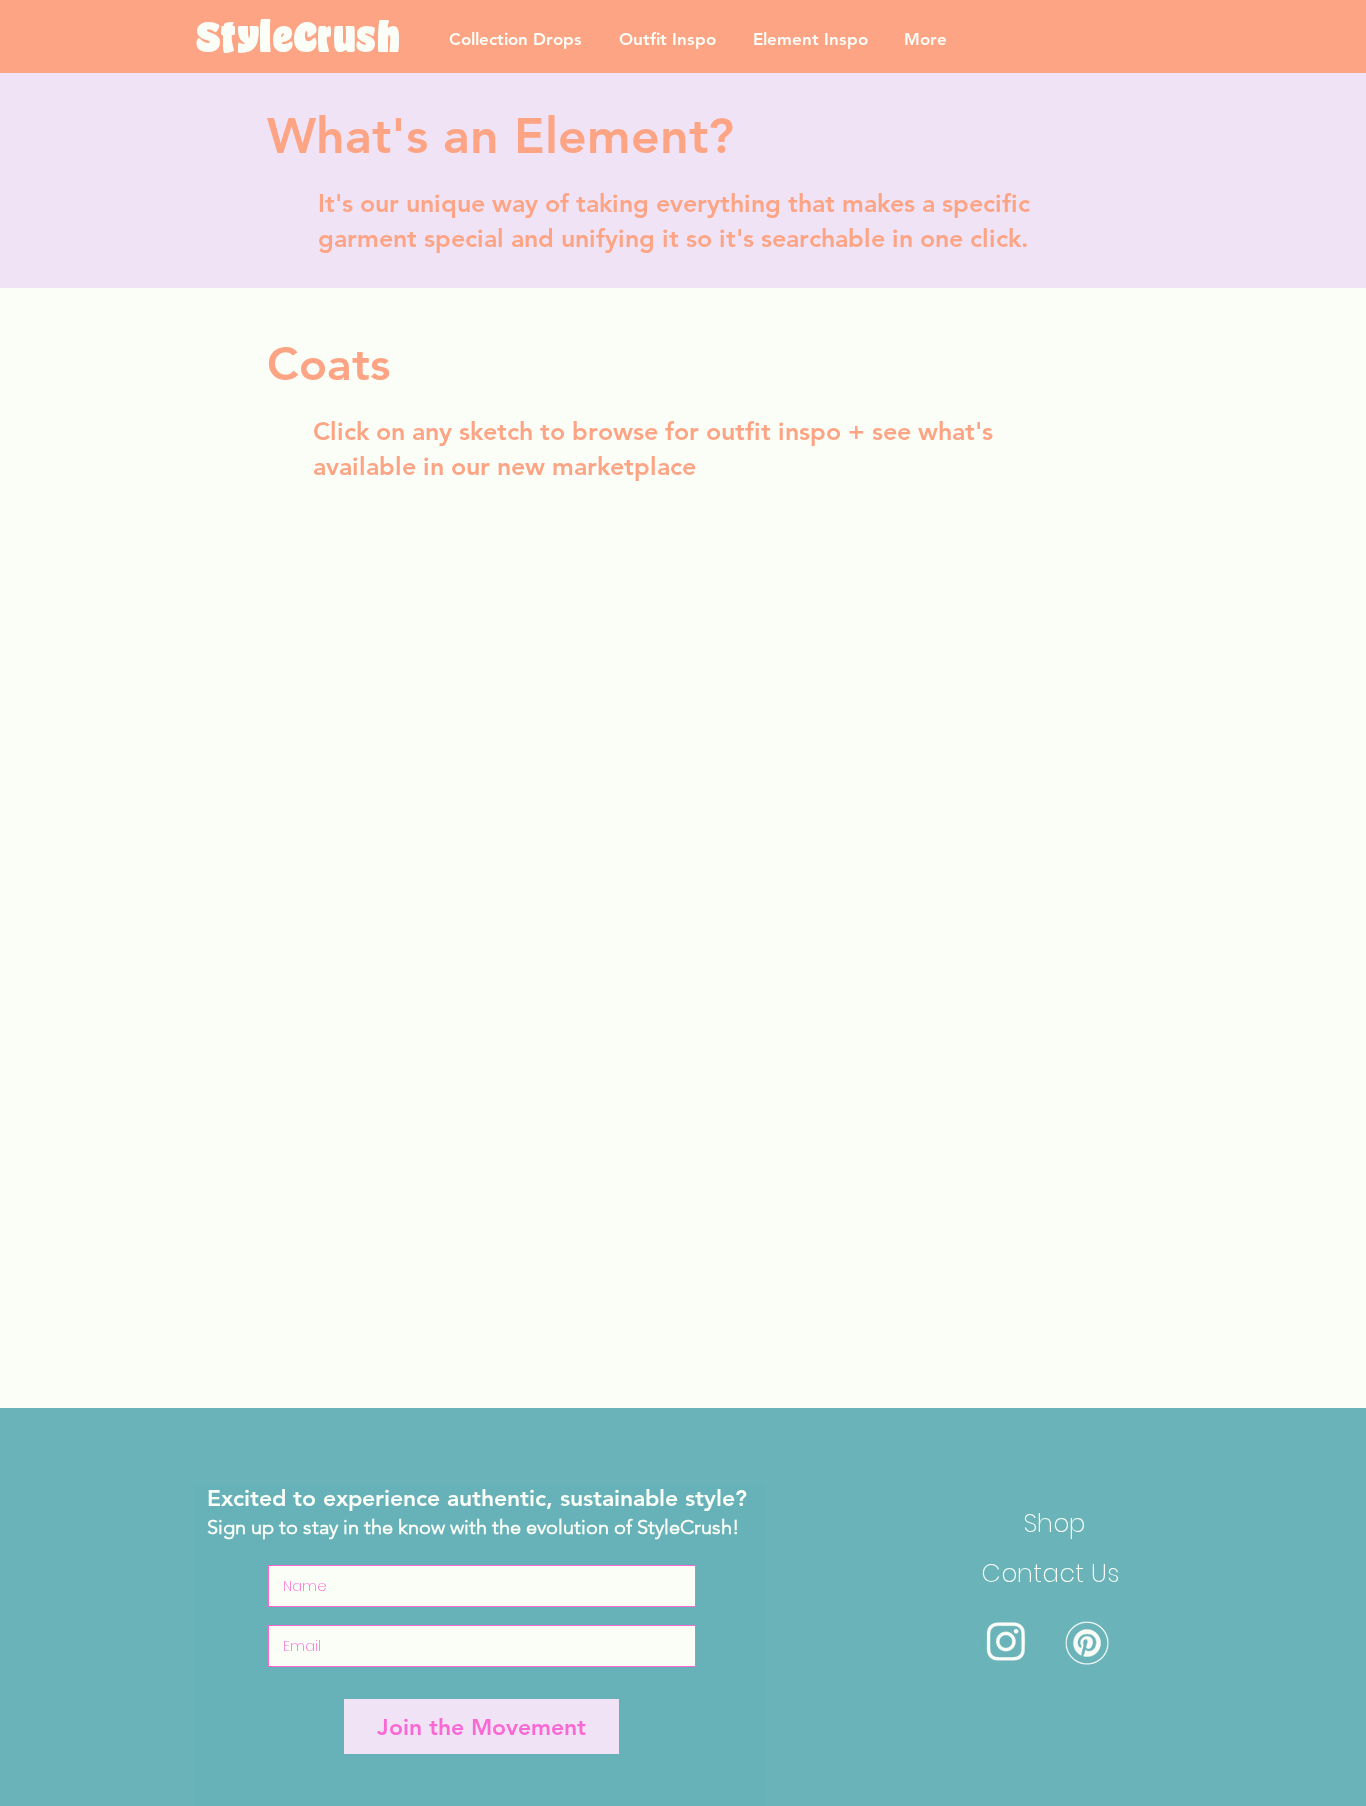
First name (821, 678)
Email (803, 766)
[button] (1094, 618)
